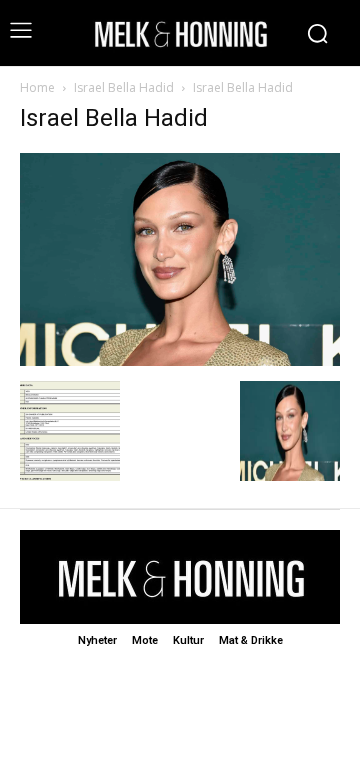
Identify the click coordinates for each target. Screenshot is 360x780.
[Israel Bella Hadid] (180, 360)
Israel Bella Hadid (124, 87)
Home (37, 87)
